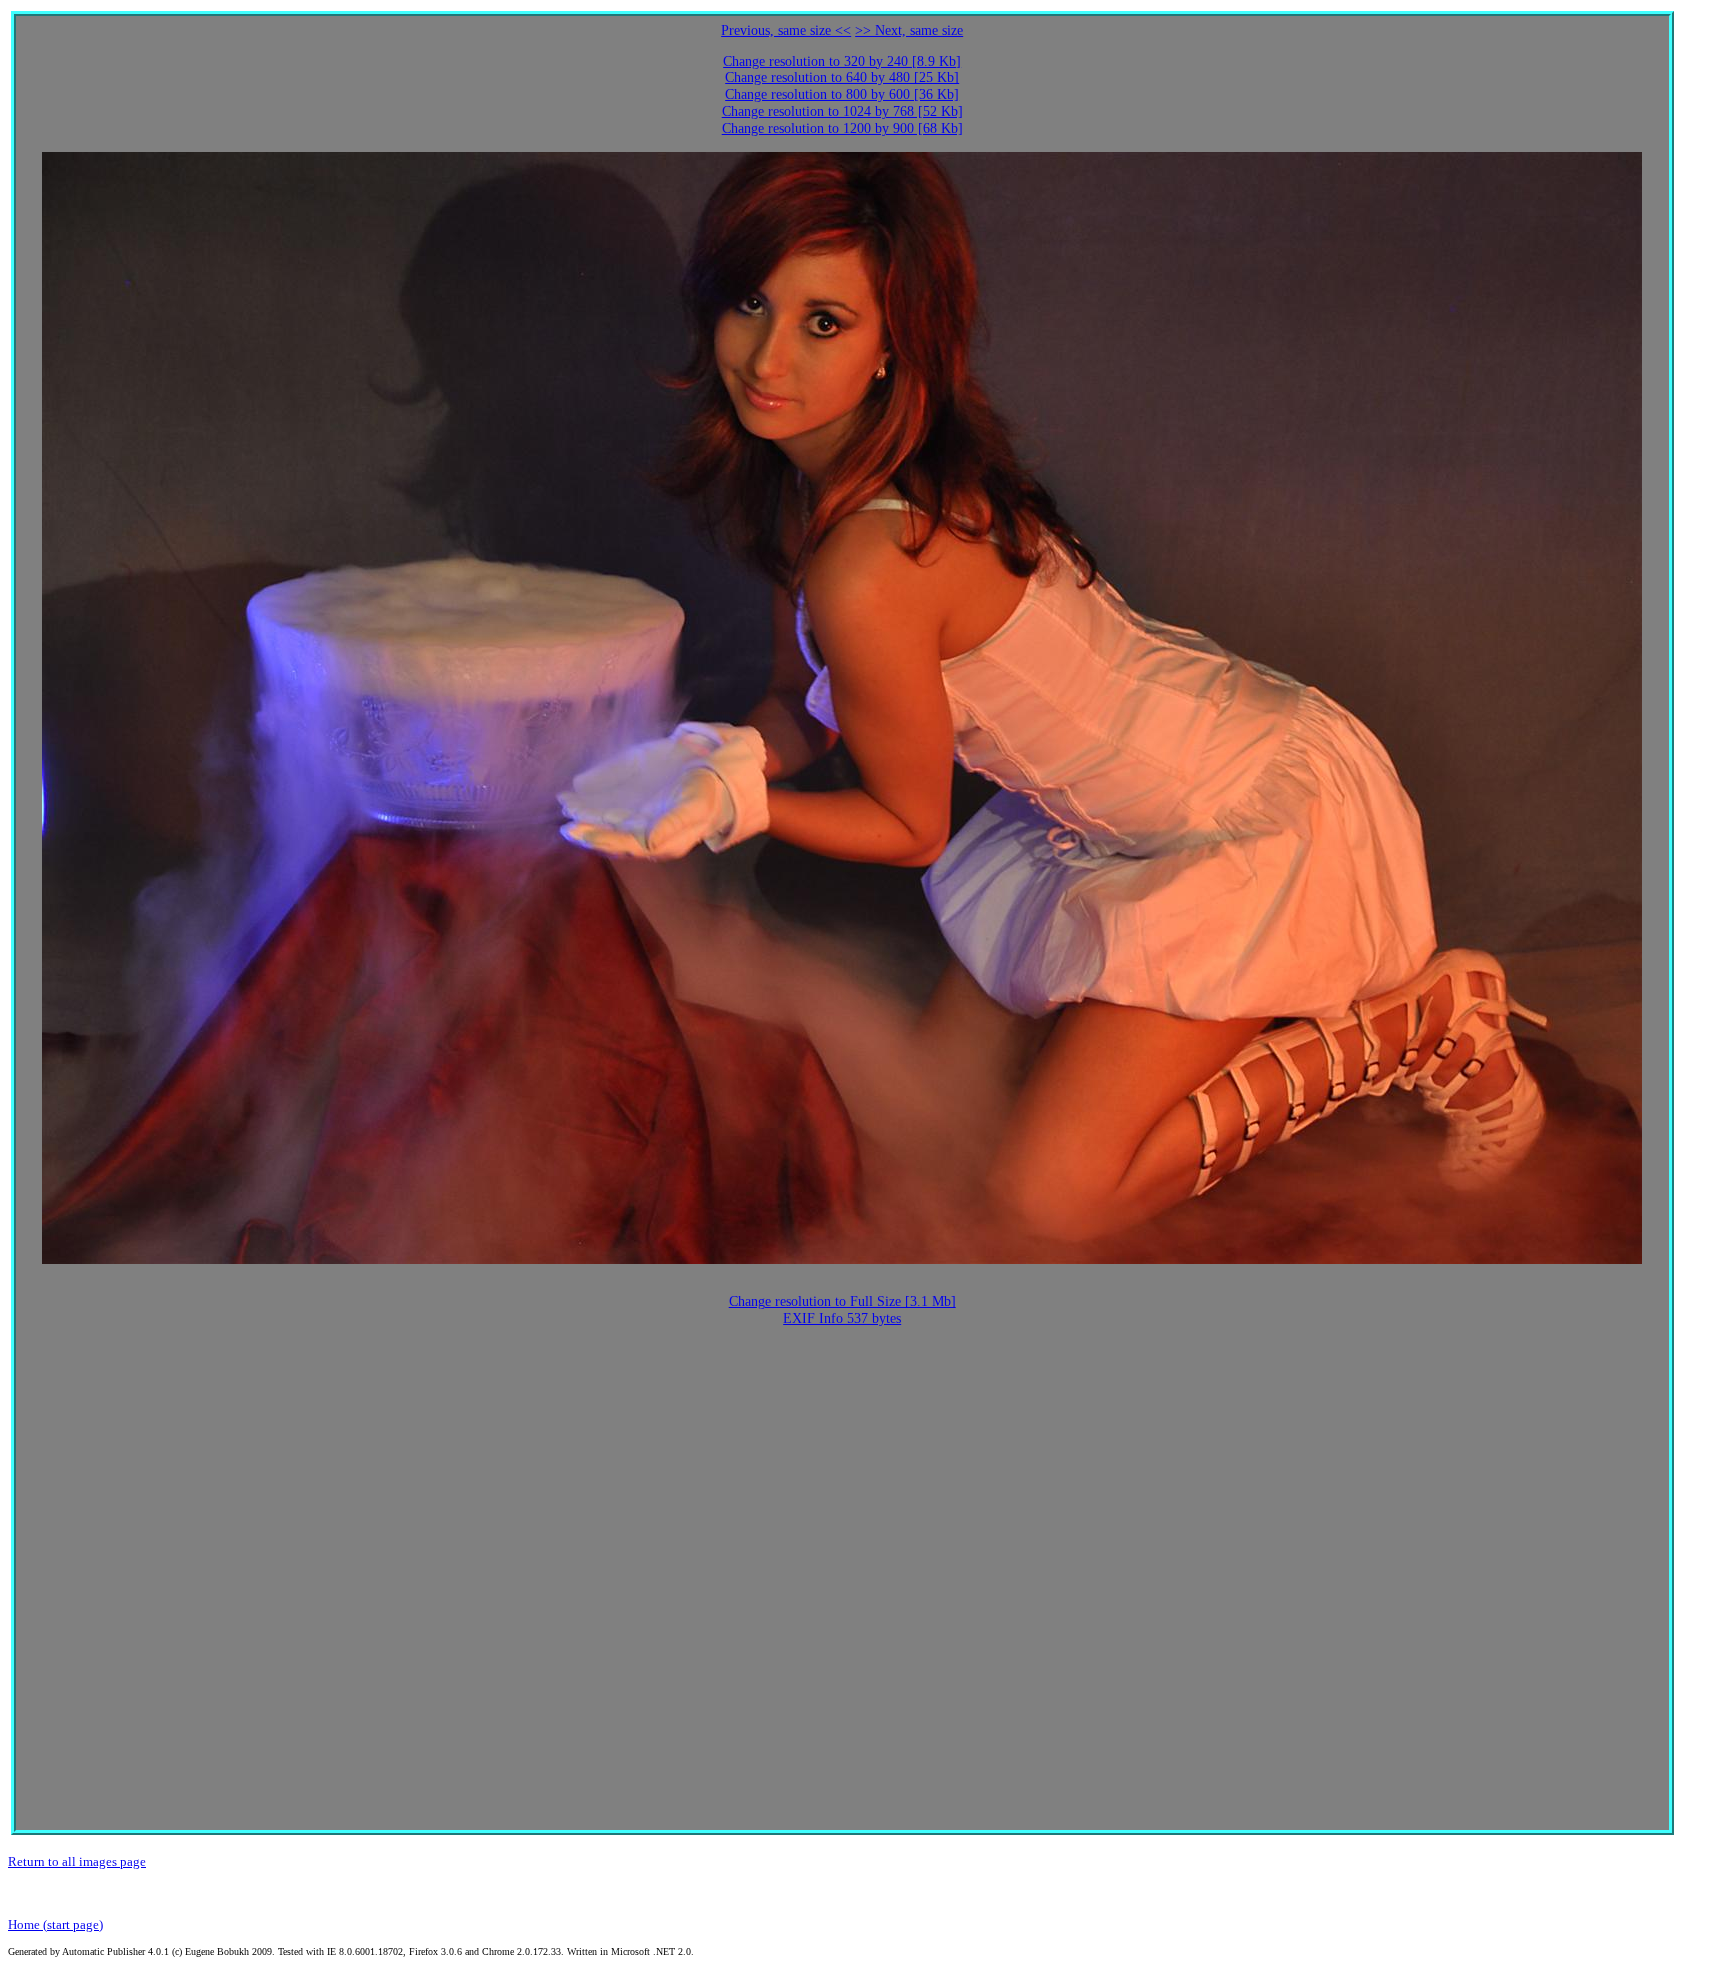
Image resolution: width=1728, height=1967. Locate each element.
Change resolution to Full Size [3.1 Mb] (842, 1301)
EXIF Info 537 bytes (842, 1318)
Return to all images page (77, 1861)
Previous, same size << (786, 30)
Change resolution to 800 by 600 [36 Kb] (842, 94)
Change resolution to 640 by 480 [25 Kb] (842, 77)
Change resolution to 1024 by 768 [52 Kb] (842, 111)
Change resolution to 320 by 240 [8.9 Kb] (842, 61)
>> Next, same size (909, 30)
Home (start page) (55, 1924)
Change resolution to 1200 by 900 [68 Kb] (842, 128)
